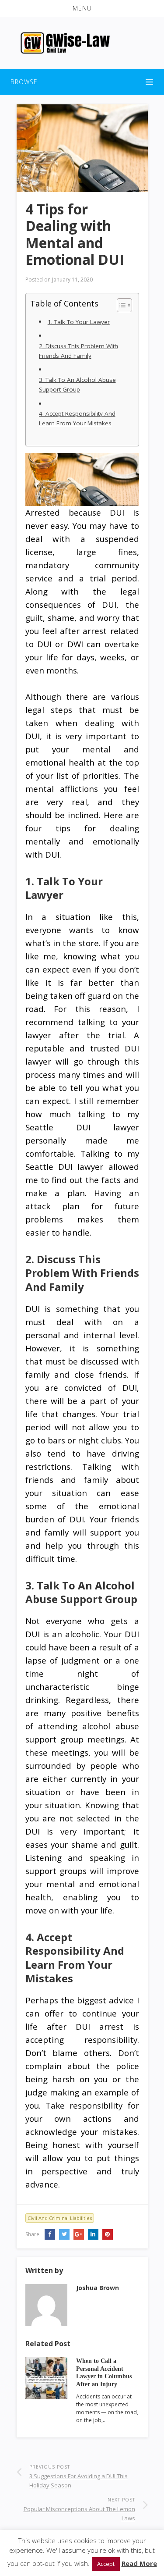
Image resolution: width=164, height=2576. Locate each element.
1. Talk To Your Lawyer (79, 322)
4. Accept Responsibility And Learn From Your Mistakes (77, 418)
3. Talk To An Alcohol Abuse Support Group (77, 385)
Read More (139, 2563)
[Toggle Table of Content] (120, 305)
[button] (82, 8)
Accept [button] (106, 2564)
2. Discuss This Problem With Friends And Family (79, 351)
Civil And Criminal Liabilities (60, 2218)
